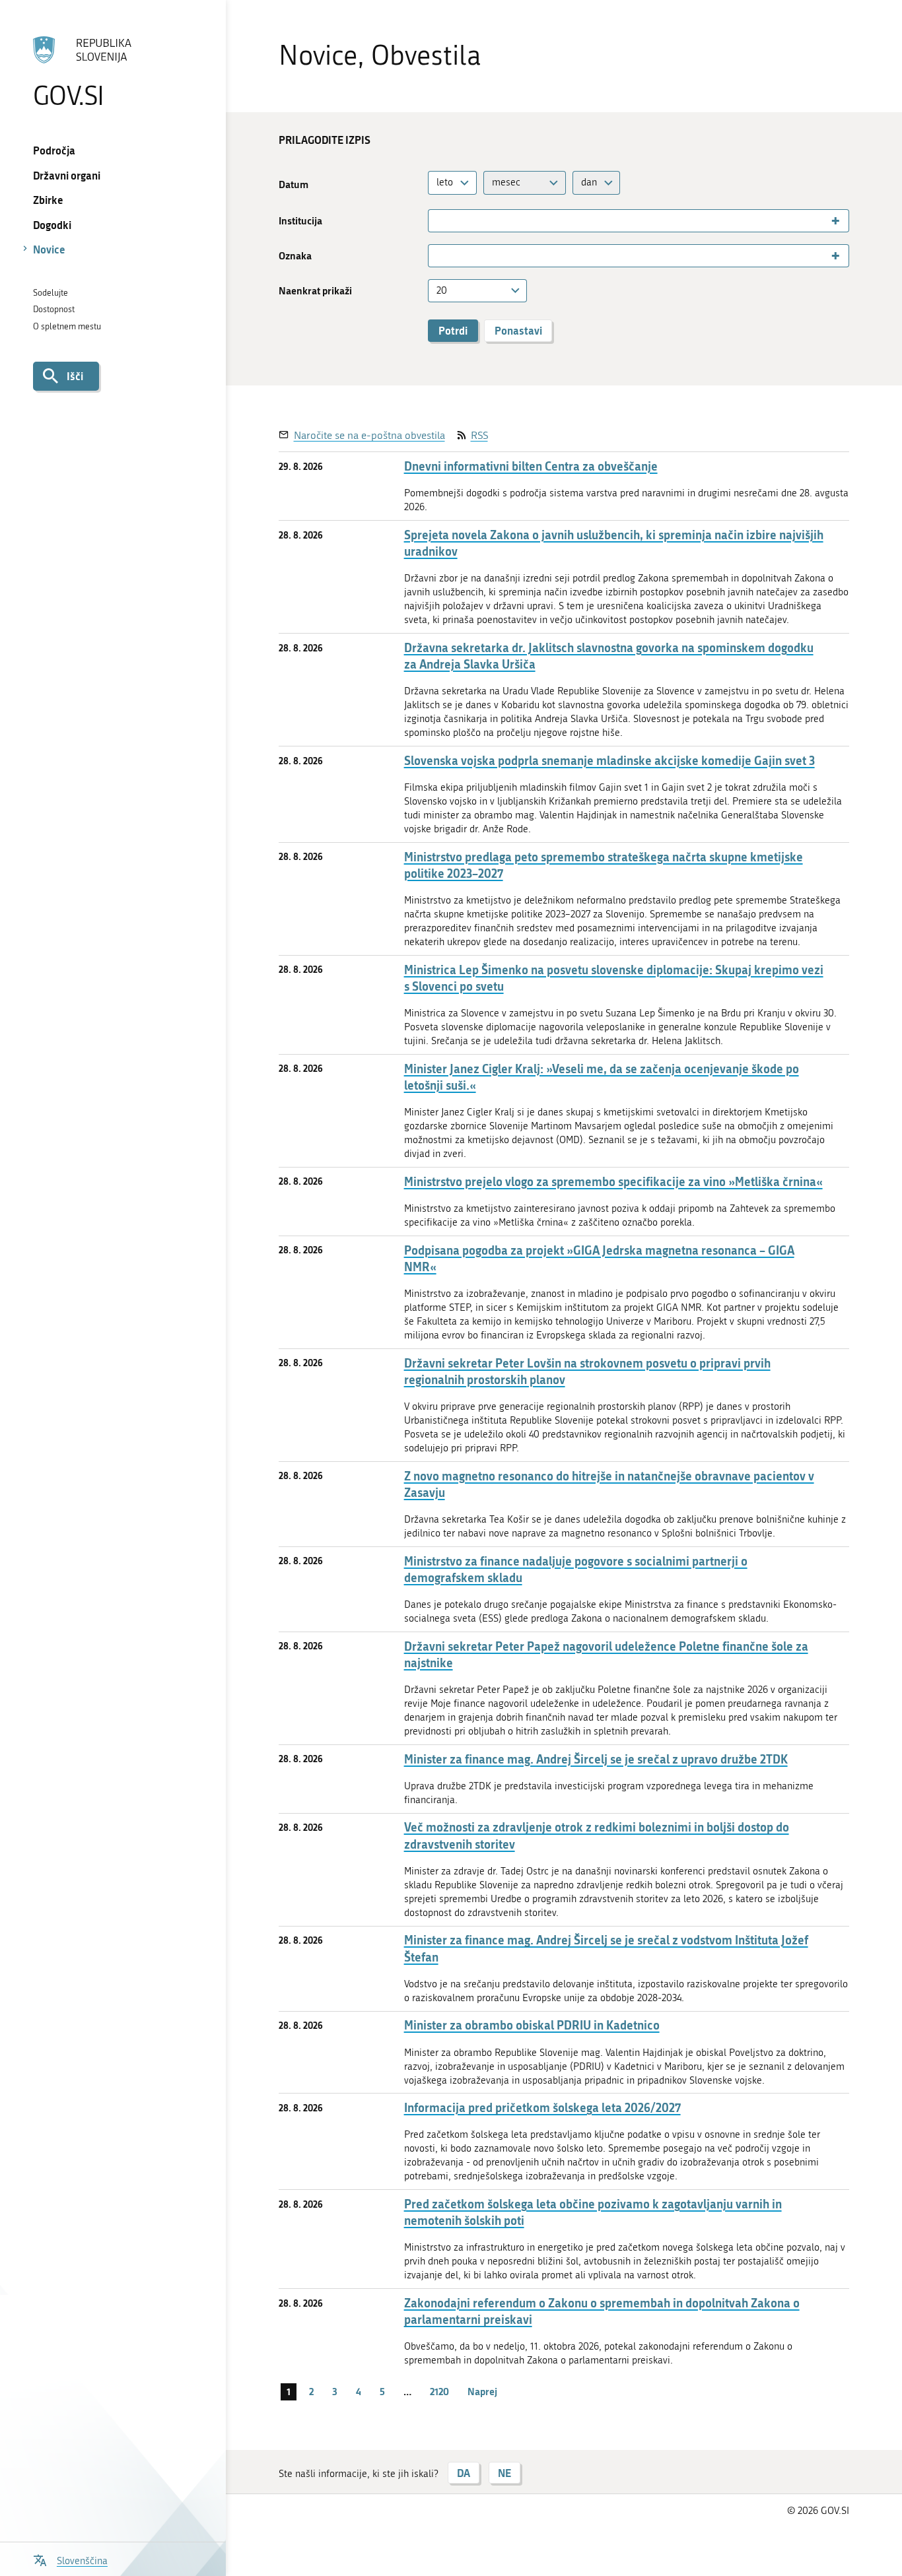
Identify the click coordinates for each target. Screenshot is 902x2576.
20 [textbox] (442, 290)
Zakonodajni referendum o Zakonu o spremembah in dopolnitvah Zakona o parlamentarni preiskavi (602, 2311)
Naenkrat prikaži (315, 291)
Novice (49, 249)
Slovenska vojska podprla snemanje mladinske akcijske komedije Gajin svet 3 (609, 761)
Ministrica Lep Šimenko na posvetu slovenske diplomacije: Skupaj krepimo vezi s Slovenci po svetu (614, 978)
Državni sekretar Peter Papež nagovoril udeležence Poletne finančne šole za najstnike (606, 1655)
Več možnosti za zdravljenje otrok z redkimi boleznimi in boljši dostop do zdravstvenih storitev (597, 1835)
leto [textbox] (445, 182)
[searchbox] (437, 221)
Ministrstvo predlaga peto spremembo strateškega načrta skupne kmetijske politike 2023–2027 (604, 865)
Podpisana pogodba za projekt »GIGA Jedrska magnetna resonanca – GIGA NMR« (599, 1259)
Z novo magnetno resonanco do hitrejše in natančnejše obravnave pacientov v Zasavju (609, 1484)
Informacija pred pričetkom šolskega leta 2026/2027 (542, 2108)
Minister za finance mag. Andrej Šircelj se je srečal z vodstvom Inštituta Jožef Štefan (606, 1948)
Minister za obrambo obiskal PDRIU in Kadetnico (532, 2025)
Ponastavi (518, 330)
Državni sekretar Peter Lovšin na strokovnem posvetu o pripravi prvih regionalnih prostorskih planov (587, 1371)
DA (464, 2473)
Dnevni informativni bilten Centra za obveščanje (531, 466)
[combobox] (452, 182)
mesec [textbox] (506, 182)
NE (504, 2473)
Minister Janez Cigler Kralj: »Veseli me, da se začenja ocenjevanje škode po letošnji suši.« (602, 1077)
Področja (54, 150)
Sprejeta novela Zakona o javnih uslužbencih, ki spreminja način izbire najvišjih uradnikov (614, 543)
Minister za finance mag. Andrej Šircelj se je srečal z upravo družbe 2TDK (596, 1759)
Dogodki (52, 225)
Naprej (482, 2391)
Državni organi (67, 175)
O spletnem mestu (67, 326)
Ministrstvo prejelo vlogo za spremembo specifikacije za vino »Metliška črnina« (613, 1182)
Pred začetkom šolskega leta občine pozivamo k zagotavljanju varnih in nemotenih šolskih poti (593, 2212)
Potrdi (453, 330)
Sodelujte (51, 293)
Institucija (300, 221)
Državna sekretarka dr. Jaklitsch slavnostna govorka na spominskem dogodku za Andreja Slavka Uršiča (609, 656)
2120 (439, 2391)
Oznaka (295, 256)
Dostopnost (54, 309)
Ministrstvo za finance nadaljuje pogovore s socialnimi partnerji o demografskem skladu (576, 1569)
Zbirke (48, 200)
